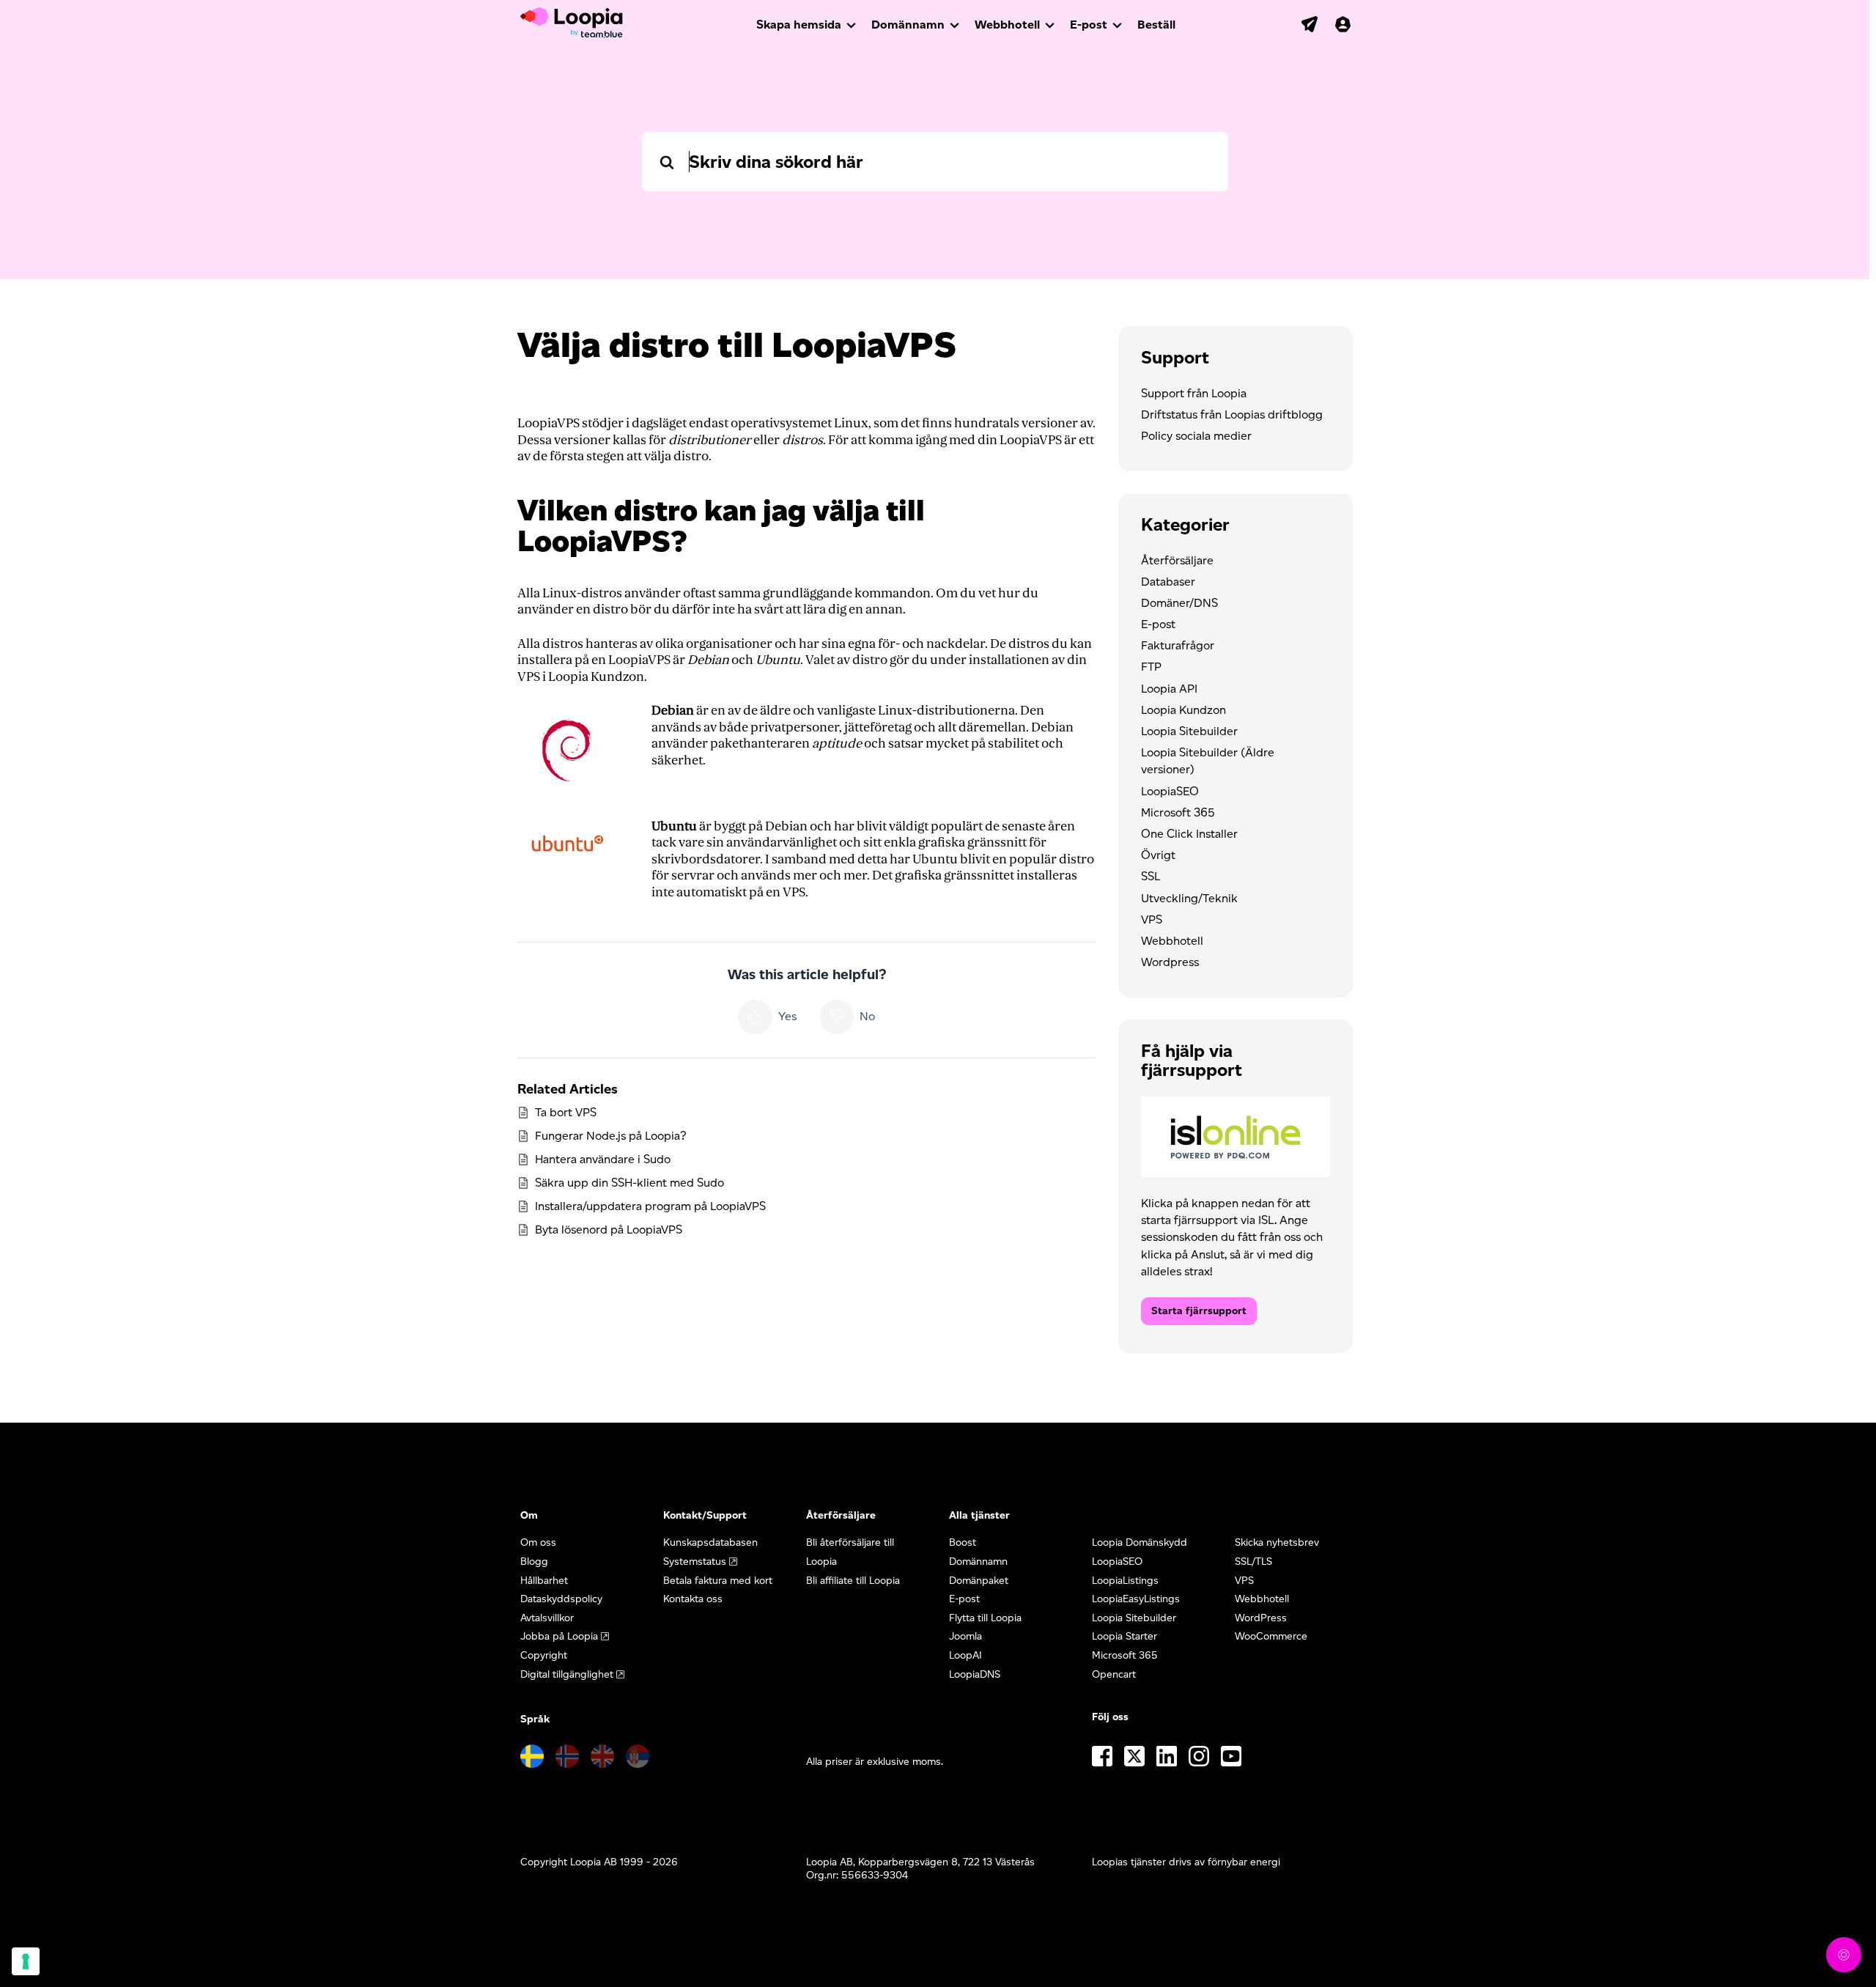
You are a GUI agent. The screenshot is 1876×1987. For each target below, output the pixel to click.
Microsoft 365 (1178, 812)
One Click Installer (1189, 834)
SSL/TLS (1253, 1562)
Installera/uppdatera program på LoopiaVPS (650, 1206)
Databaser (1168, 582)
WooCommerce (1271, 1636)
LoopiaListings (1125, 1581)
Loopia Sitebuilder (1189, 731)
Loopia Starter (1125, 1636)
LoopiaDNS (975, 1674)
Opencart (1114, 1674)
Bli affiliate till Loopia (853, 1581)
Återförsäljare (1177, 560)
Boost (963, 1542)
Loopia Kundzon (1183, 710)
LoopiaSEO (1170, 791)
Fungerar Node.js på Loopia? (611, 1136)
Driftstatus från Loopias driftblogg (1232, 414)
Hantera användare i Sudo (603, 1159)
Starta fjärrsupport (1199, 1311)
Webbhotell (1007, 25)
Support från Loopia (1194, 393)
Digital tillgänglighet (567, 1674)
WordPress (1261, 1618)
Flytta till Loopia (985, 1618)
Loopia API (1169, 689)
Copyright (544, 1655)
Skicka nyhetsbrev (1277, 1542)
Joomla (965, 1636)
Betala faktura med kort (718, 1581)
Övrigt (1158, 855)
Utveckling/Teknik (1189, 898)
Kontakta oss (693, 1599)
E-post (1089, 25)
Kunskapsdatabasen (710, 1542)
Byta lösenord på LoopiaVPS (609, 1230)
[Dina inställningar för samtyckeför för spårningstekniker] (26, 1961)
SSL (1151, 876)
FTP (1151, 667)
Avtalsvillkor (547, 1618)
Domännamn (908, 25)
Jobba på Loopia (559, 1636)
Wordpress (1170, 962)
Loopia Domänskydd (1140, 1542)
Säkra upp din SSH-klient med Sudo (629, 1183)
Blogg (534, 1562)
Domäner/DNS (1179, 603)
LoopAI (965, 1655)
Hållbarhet (544, 1581)
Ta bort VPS (566, 1112)
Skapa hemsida (799, 25)
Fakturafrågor (1178, 645)
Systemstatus (695, 1562)
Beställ (1156, 25)
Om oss (538, 1542)
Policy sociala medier (1196, 436)
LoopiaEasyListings (1136, 1599)
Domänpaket (979, 1581)
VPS (1152, 919)
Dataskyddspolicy (561, 1599)
